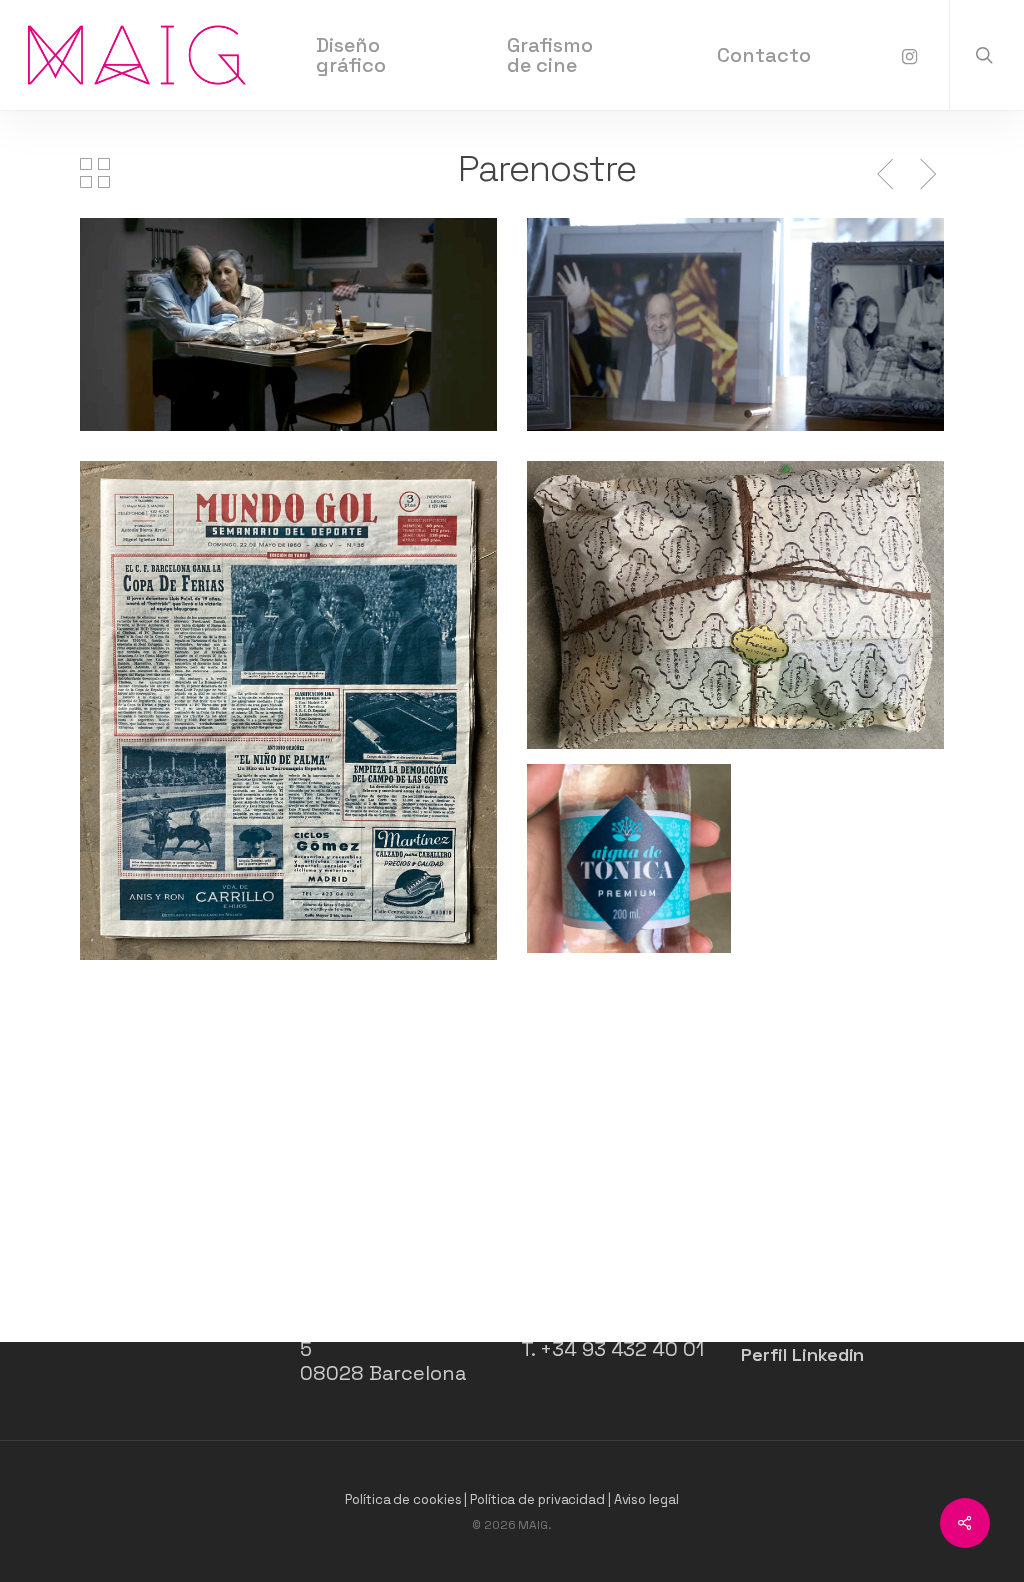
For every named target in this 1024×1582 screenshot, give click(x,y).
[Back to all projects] (95, 173)
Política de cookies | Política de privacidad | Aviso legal (511, 1499)
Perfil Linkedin (803, 1354)
